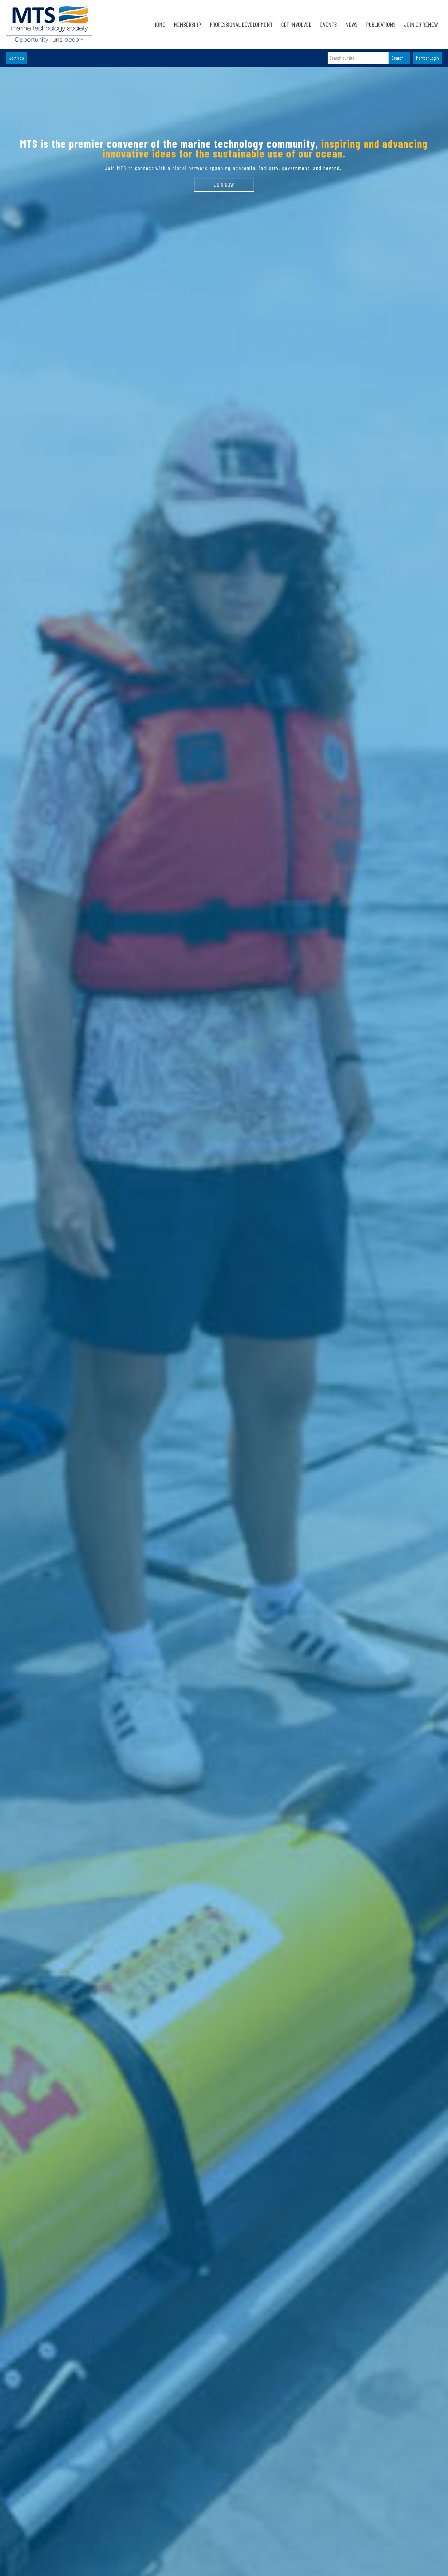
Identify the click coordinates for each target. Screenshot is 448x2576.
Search (398, 58)
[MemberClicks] (49, 24)
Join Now (17, 58)
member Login (427, 58)
